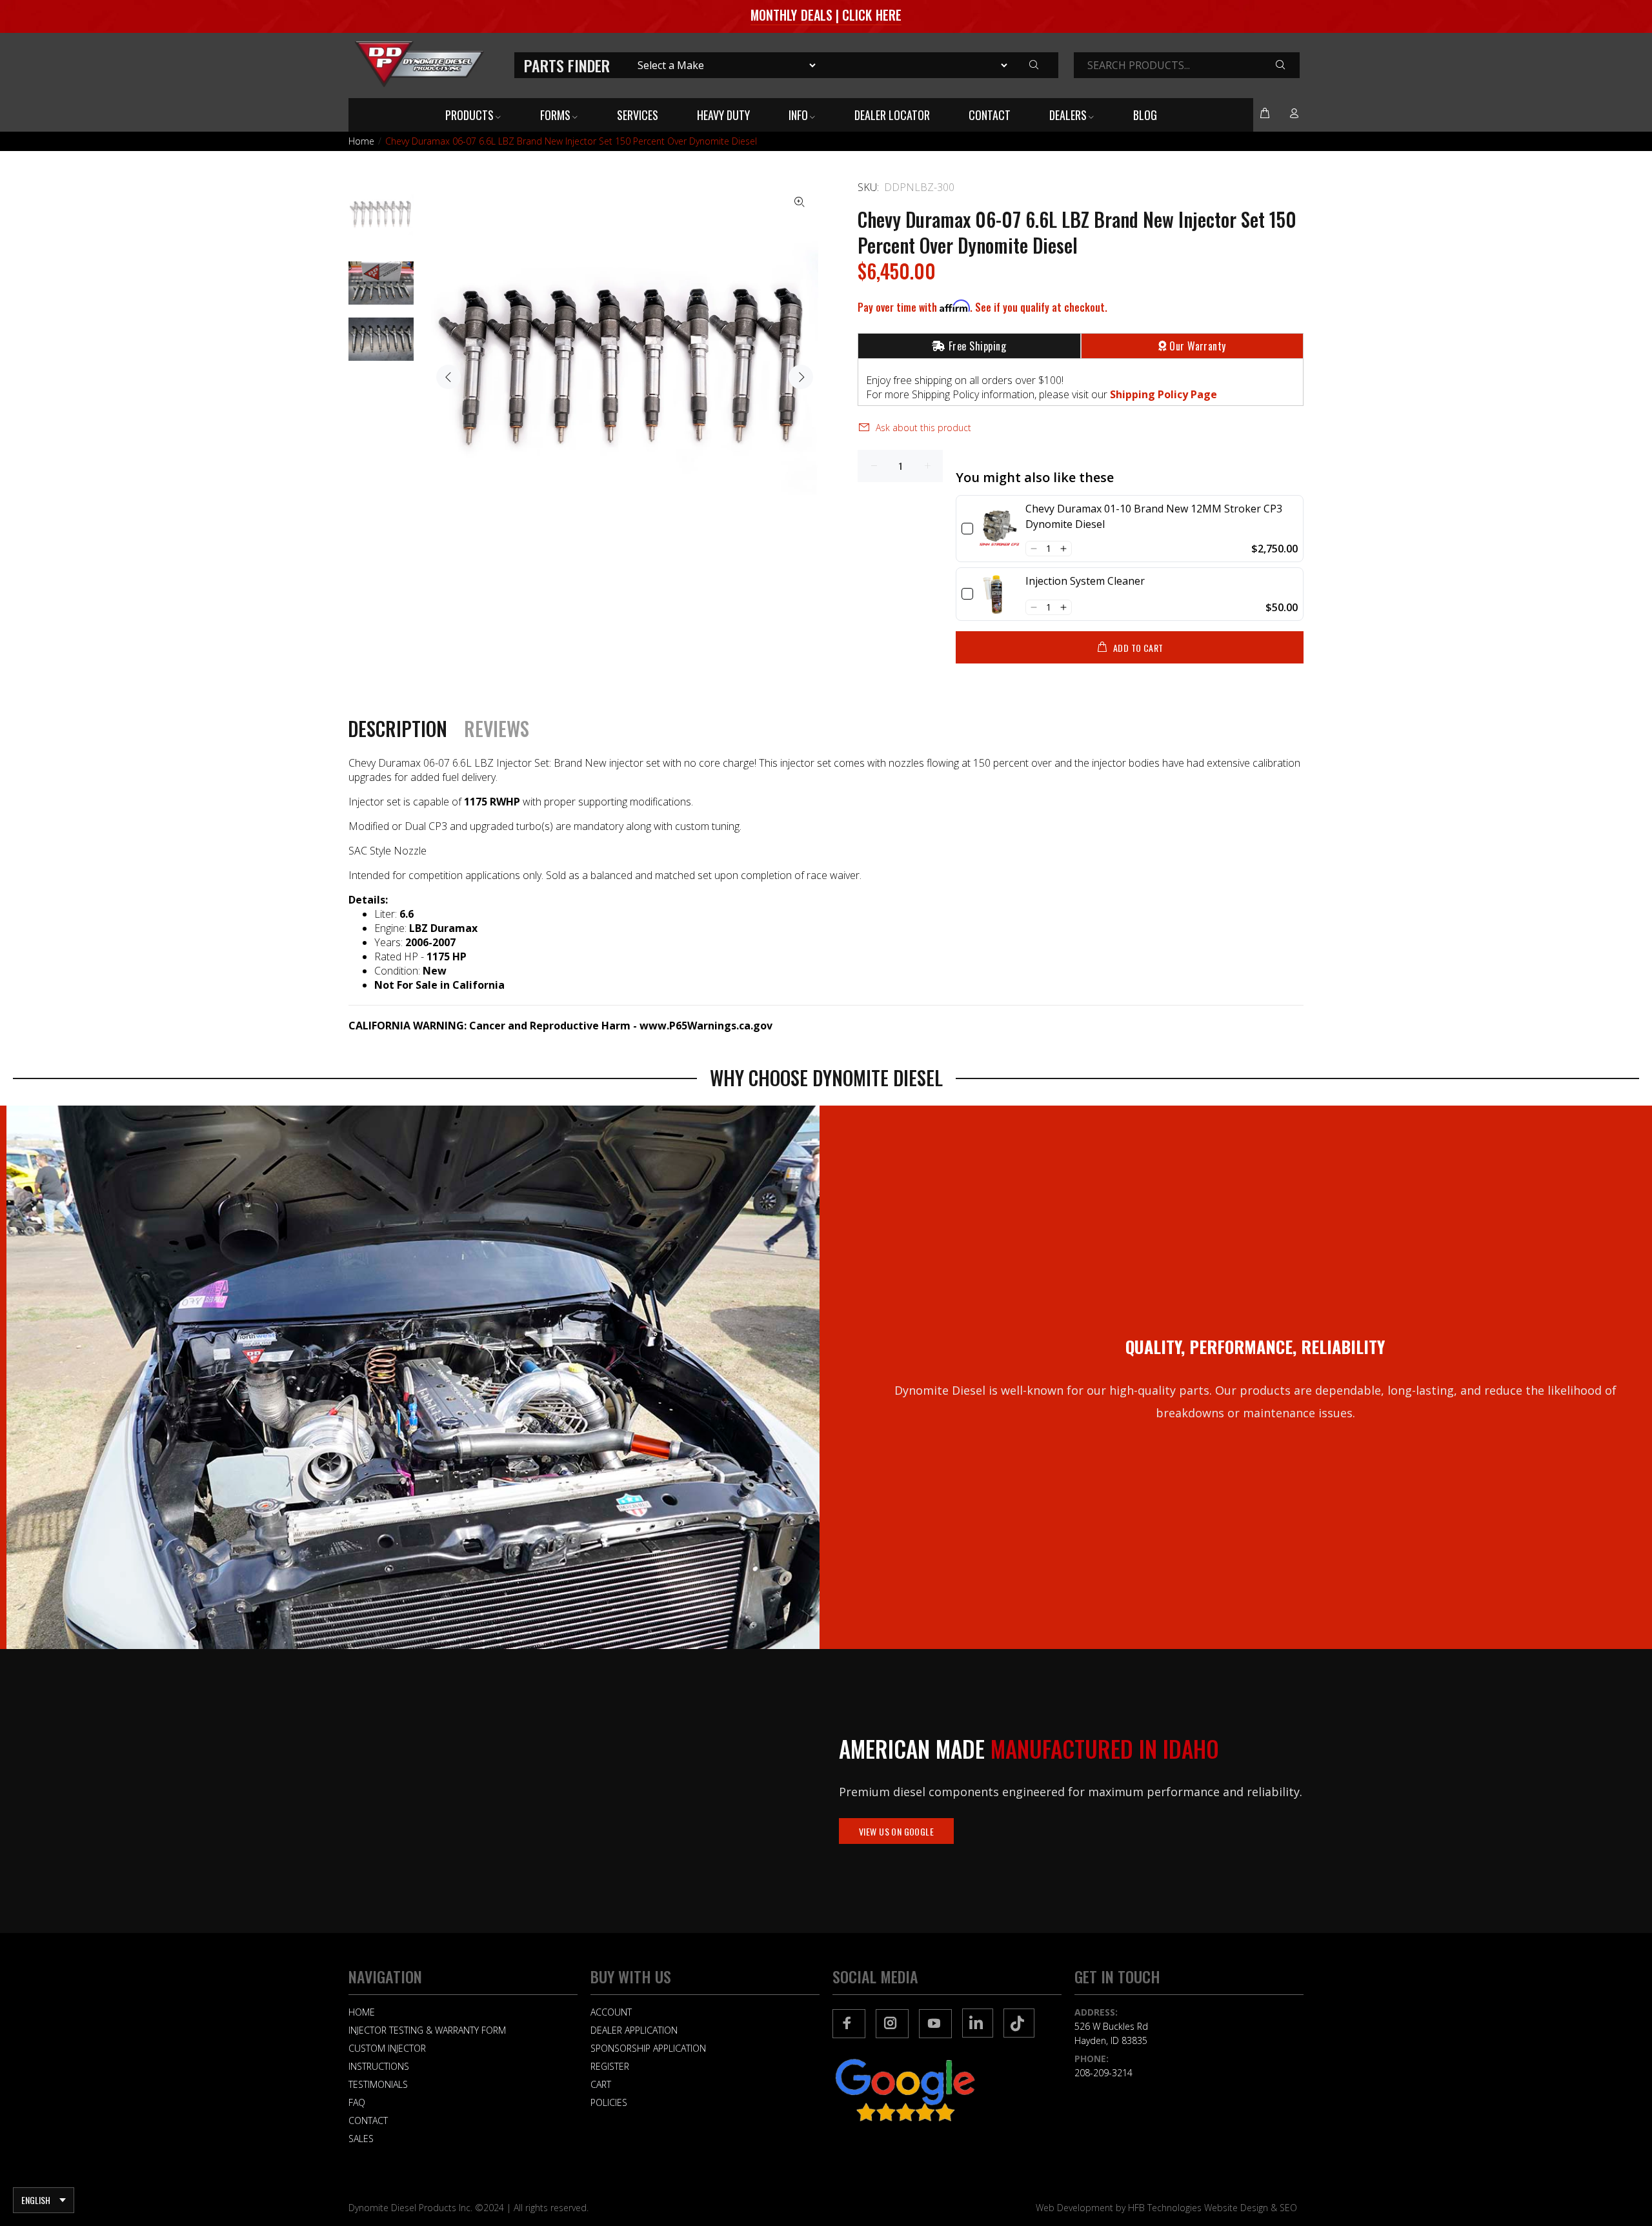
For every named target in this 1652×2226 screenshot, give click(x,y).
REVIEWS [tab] (497, 729)
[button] (1033, 549)
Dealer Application (634, 2030)
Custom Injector (387, 2048)
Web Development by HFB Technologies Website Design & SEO (1166, 2208)
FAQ (357, 2102)
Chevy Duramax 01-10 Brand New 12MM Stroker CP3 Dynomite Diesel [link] (1154, 516)
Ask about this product (923, 428)
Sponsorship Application (648, 2048)
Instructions (379, 2066)
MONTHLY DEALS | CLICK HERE (826, 15)
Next (801, 377)
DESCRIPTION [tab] (398, 729)
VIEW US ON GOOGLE (896, 1831)
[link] (999, 529)
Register (610, 2066)
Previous (448, 377)
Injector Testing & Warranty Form (427, 2030)
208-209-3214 (1103, 2073)
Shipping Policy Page (1163, 394)
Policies (609, 2102)
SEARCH (1290, 66)
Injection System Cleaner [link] (1085, 581)
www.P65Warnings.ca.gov (706, 1026)
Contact (368, 2120)
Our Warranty (1198, 346)
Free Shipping (977, 346)
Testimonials (378, 2084)
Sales (361, 2139)
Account (611, 2012)
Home (361, 141)
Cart (601, 2084)
